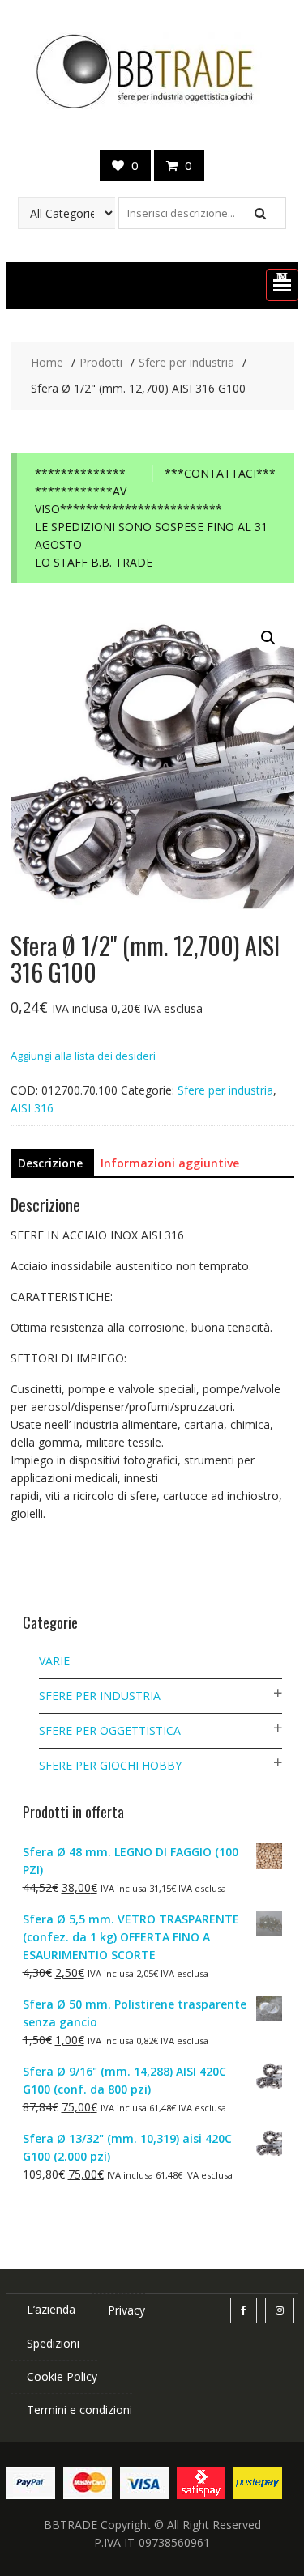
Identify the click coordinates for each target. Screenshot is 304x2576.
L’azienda (51, 2309)
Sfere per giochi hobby (110, 1765)
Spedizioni (53, 2343)
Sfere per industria (225, 1090)
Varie (54, 1661)
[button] (282, 285)
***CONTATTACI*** (220, 473)
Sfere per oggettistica (110, 1730)
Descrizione (50, 1163)
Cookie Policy (62, 2376)
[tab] (50, 1163)
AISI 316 (32, 1108)
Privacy (126, 2310)
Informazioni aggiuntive (170, 1163)
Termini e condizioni (79, 2410)
